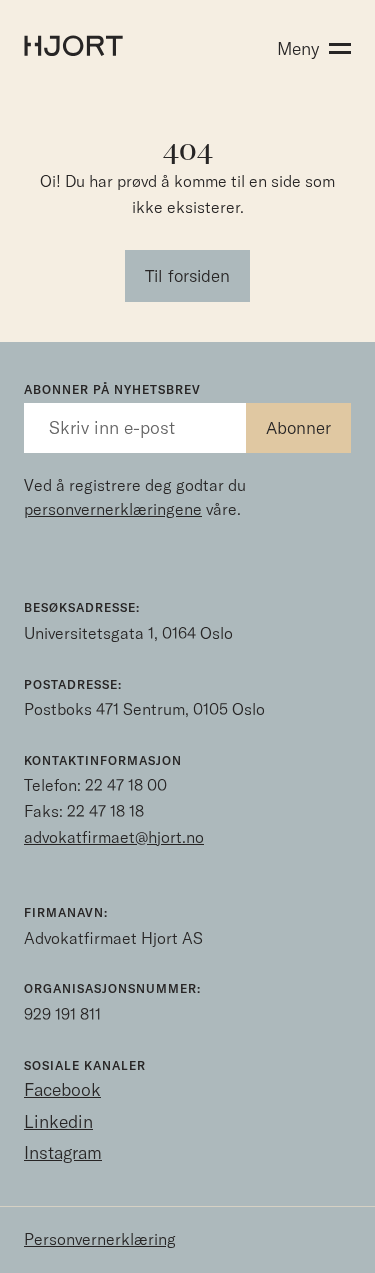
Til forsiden (187, 275)
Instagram (63, 1152)
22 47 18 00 (126, 785)
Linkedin (58, 1121)
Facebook (62, 1089)
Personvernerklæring (100, 1239)
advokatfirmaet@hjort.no (114, 837)
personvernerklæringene (113, 509)
